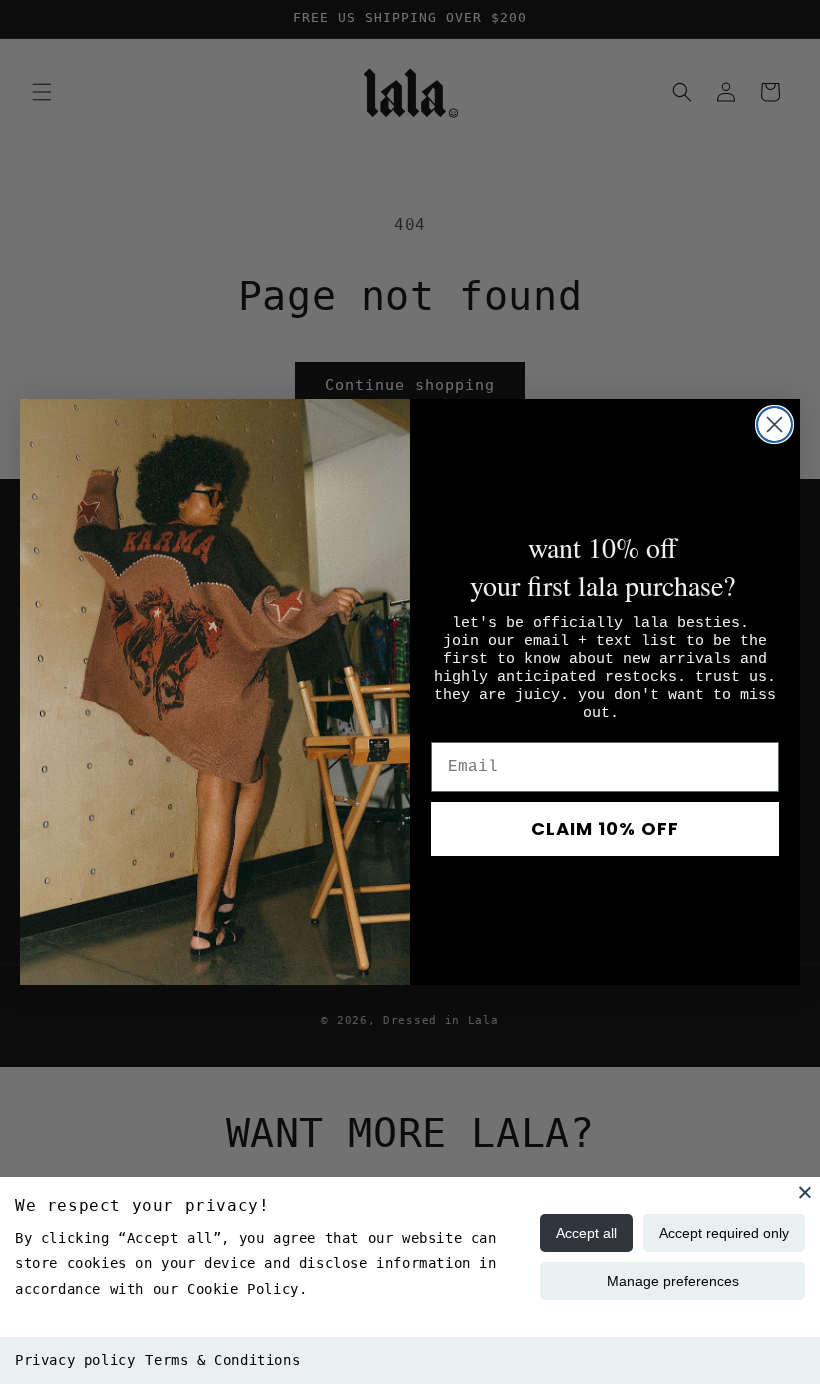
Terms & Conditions (222, 1360)
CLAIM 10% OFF (605, 828)
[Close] (805, 1192)
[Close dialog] (774, 424)
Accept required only (724, 1233)
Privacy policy (75, 1360)
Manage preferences (673, 1281)
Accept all (586, 1233)
